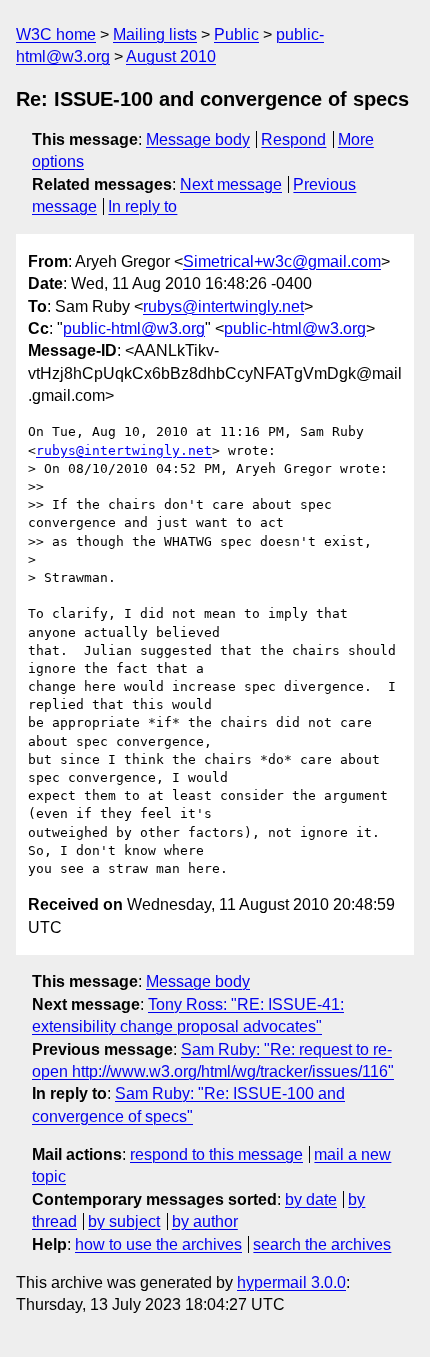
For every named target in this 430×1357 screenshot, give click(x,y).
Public (236, 34)
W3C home (56, 34)
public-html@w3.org (134, 328)
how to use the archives (158, 1244)
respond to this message (216, 1154)
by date (311, 1199)
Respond (293, 139)
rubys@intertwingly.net (223, 306)
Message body (198, 139)
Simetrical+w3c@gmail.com (282, 261)
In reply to (142, 206)
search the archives (322, 1244)
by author (205, 1221)
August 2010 (171, 56)
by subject (124, 1221)
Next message (231, 184)
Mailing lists (155, 34)
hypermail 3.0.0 (291, 1282)
